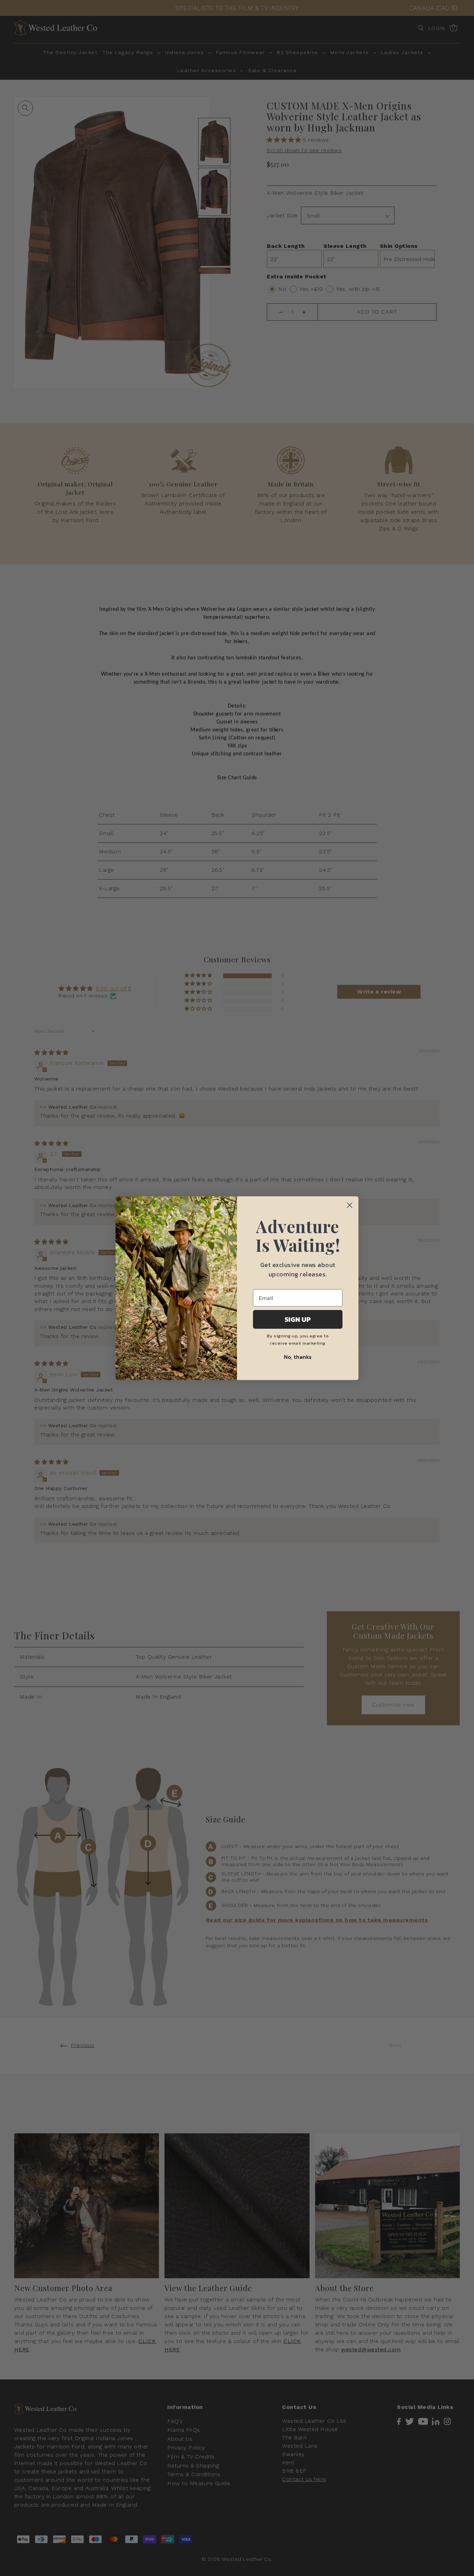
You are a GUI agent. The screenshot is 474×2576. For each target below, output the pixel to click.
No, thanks (298, 1357)
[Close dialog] (350, 1205)
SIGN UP (298, 1319)
